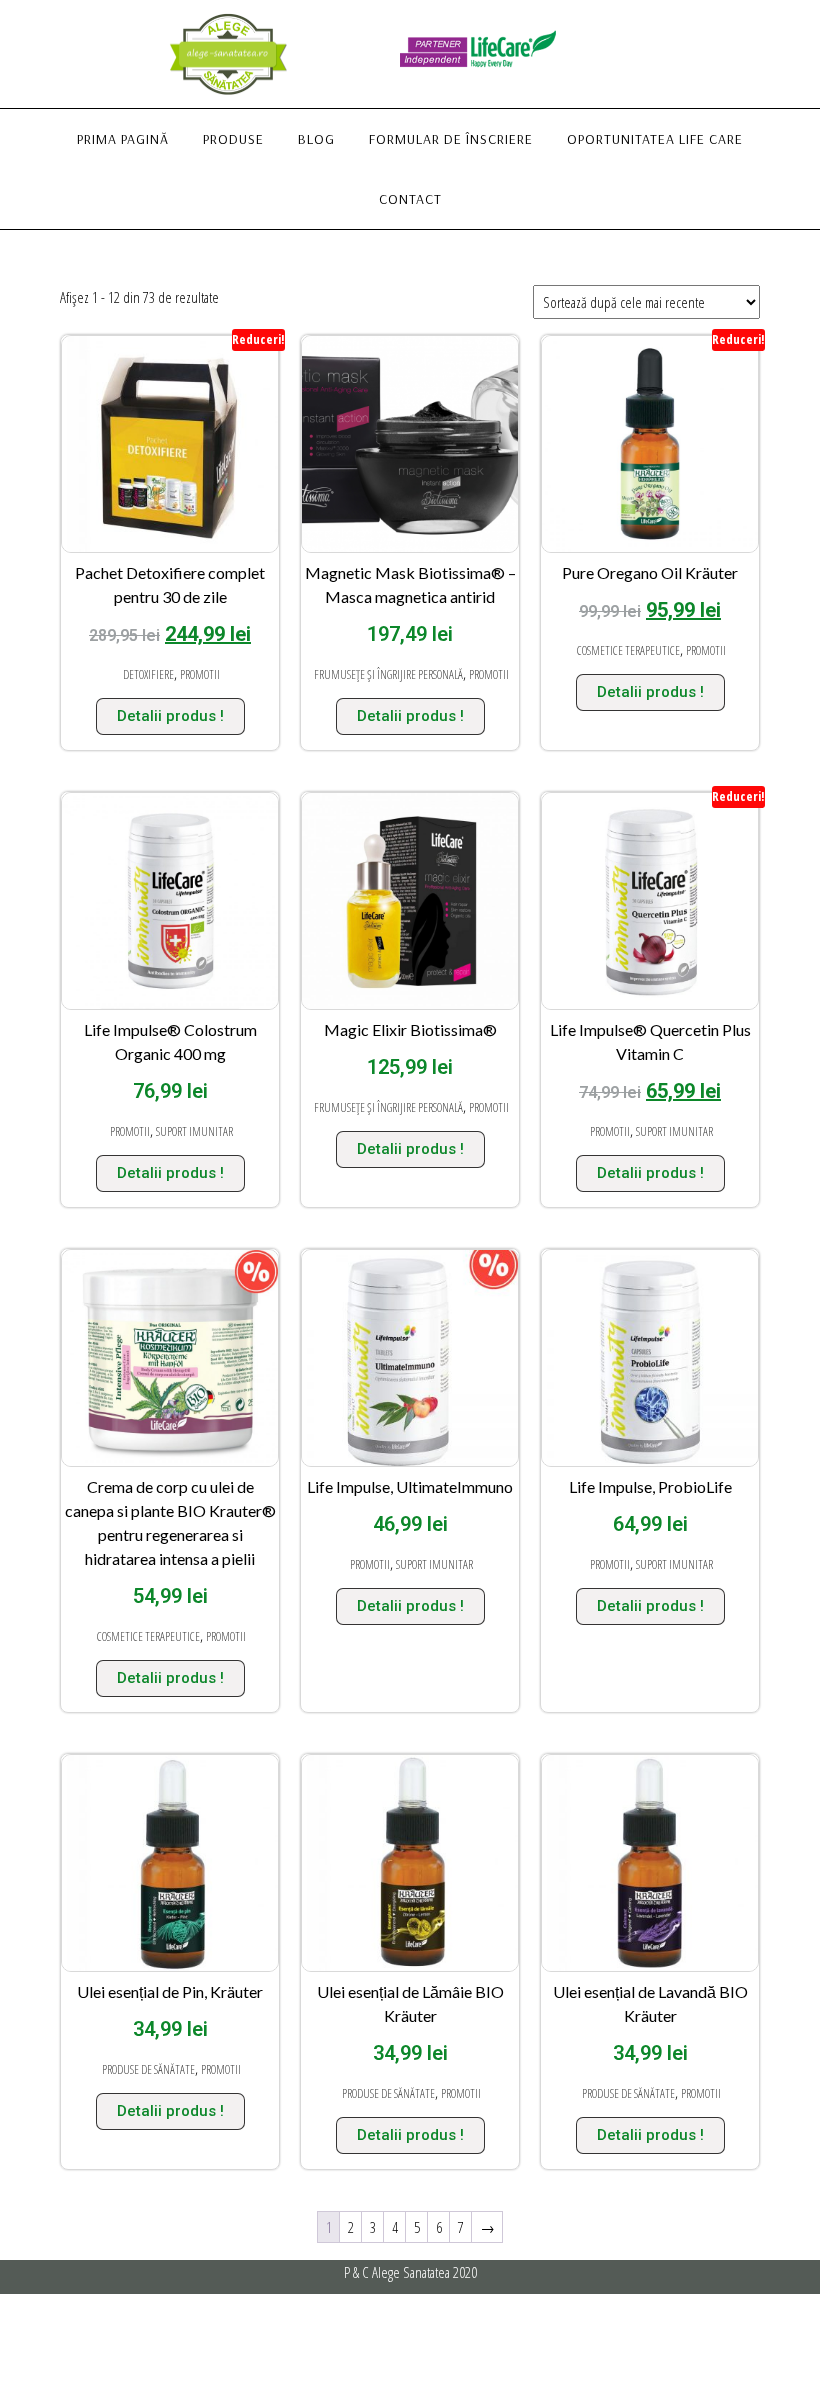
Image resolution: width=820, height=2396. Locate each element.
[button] (777, 28)
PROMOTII (200, 674)
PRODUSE (233, 139)
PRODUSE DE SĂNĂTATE (148, 2069)
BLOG (316, 139)
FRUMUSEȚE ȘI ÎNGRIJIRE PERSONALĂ (388, 674)
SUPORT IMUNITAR (194, 1131)
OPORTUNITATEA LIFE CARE (655, 139)
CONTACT (410, 199)
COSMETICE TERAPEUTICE (628, 650)
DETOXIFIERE (148, 674)
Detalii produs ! (170, 716)
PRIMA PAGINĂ (123, 139)
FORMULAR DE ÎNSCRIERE (451, 139)
